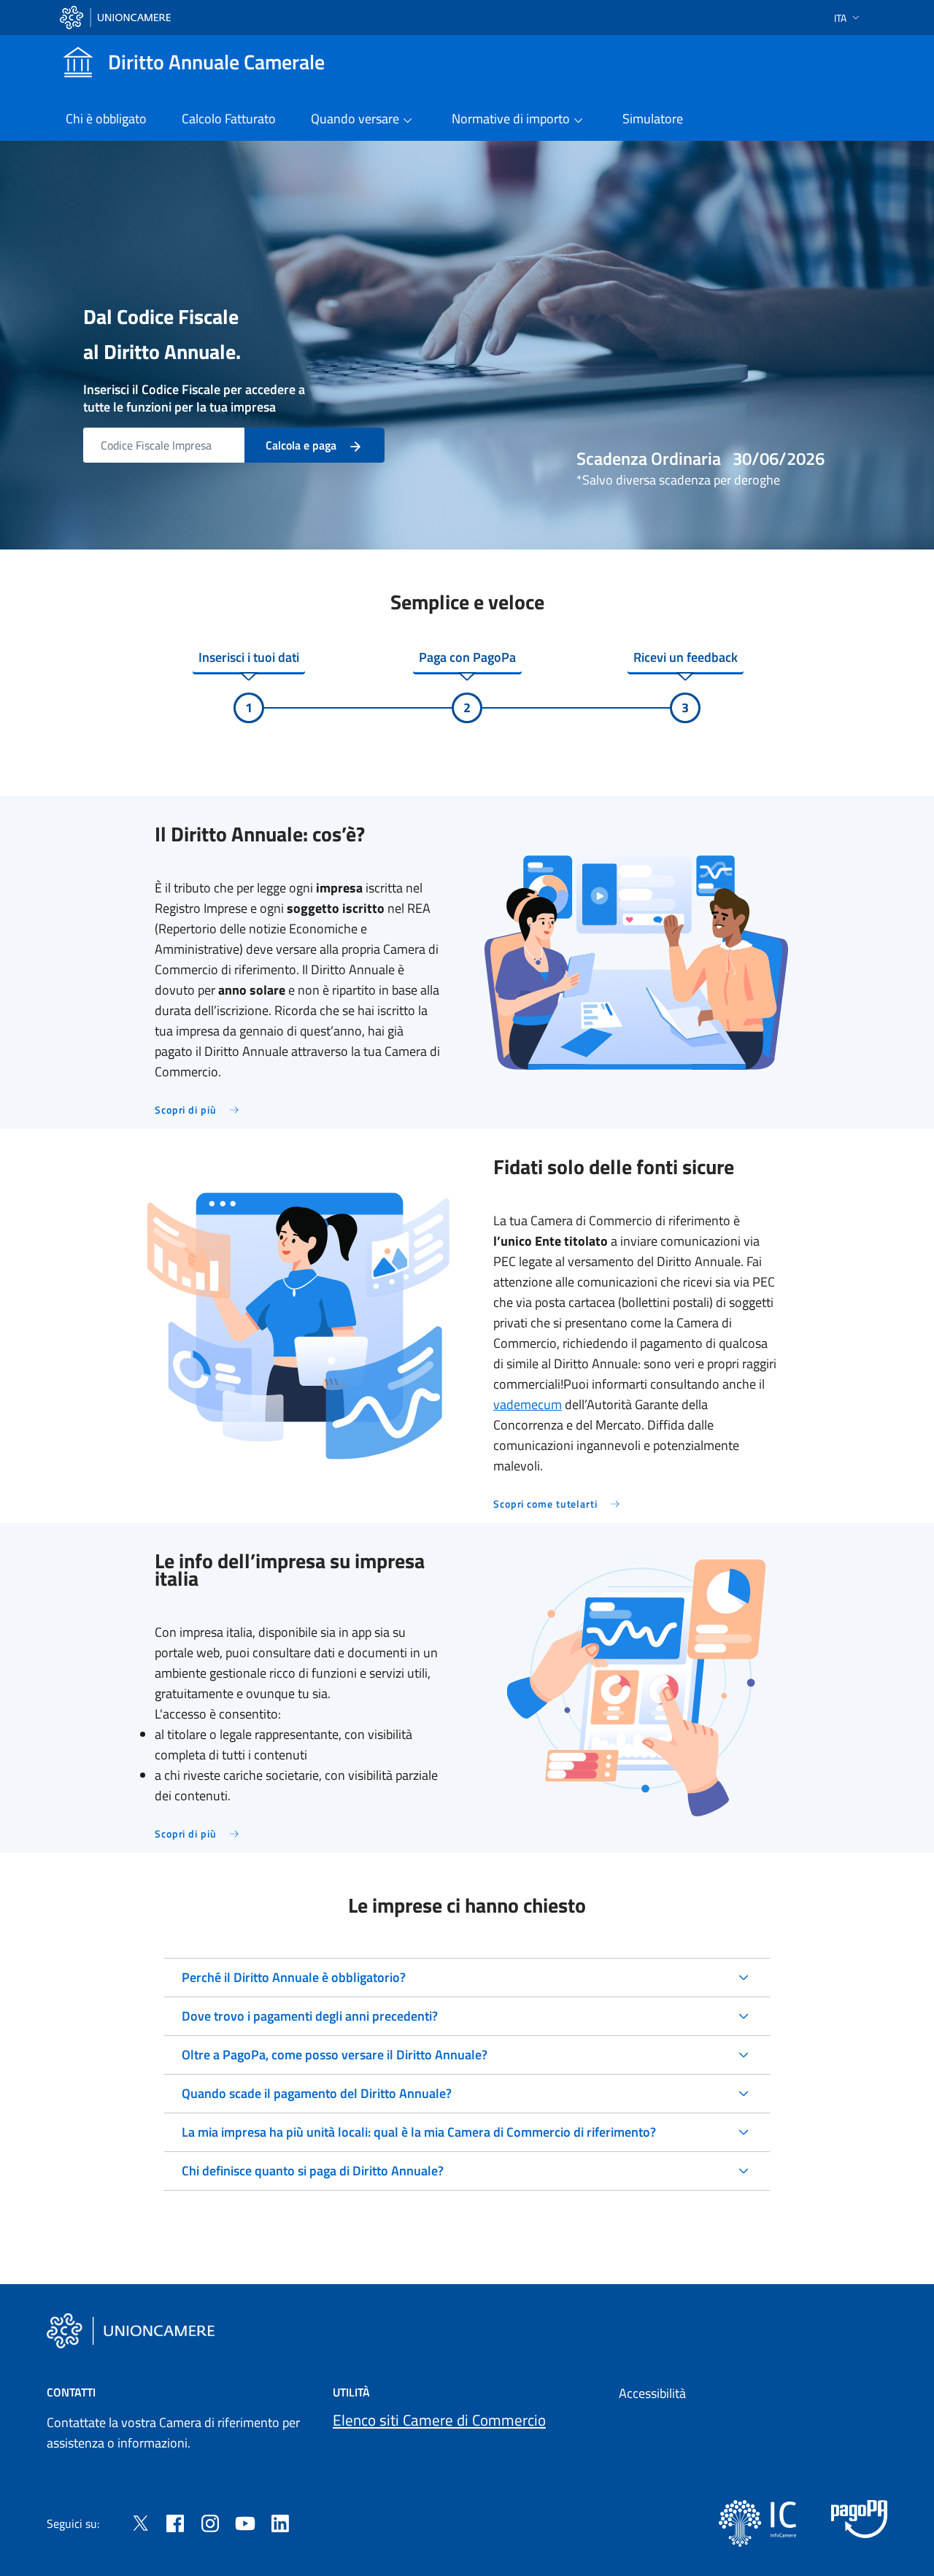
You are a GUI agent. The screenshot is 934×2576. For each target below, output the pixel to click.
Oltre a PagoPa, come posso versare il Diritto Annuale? (335, 2055)
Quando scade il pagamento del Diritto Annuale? (317, 2093)
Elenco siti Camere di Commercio (439, 2420)
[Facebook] (175, 2522)
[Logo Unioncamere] (131, 2331)
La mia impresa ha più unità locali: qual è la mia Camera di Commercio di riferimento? (419, 2132)
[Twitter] (140, 2522)
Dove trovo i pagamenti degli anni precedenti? (310, 2016)
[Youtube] (245, 2522)
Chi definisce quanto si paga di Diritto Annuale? (313, 2171)
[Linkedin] (280, 2522)
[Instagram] (210, 2522)
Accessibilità (652, 2393)
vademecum (528, 1404)
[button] (848, 18)
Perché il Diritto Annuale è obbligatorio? (294, 1977)
